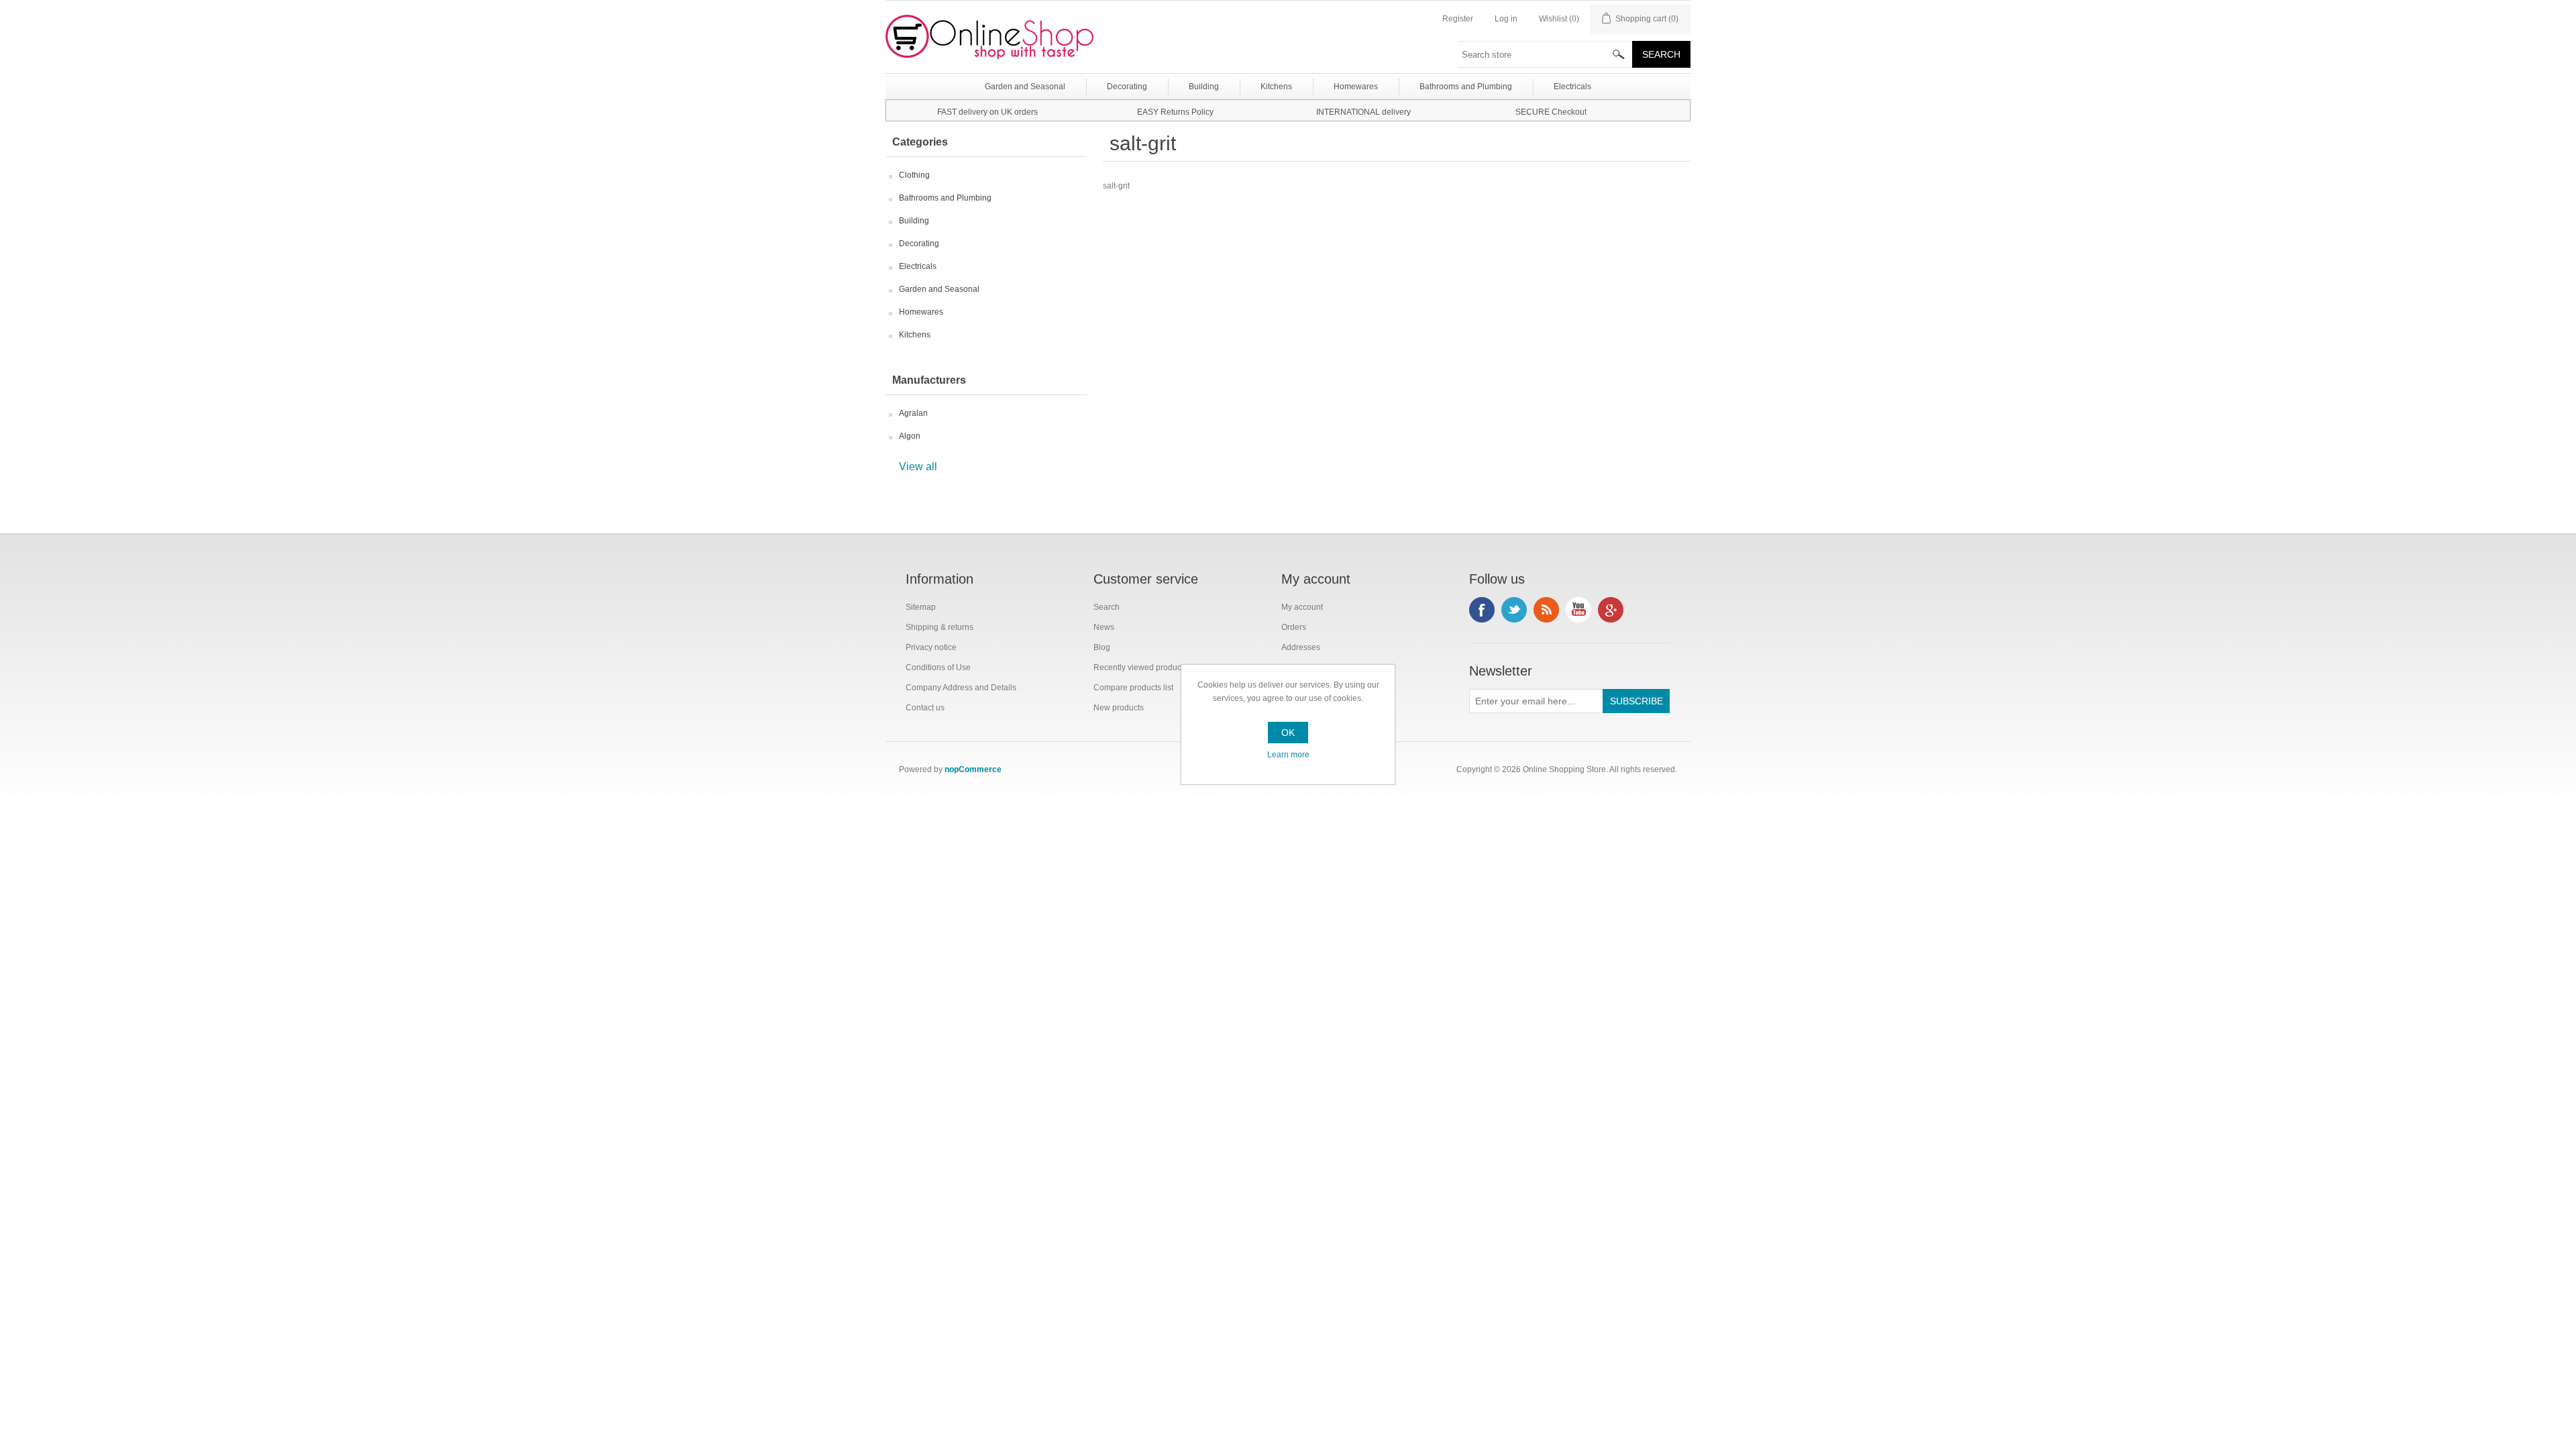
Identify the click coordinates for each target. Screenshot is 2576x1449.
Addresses (1301, 647)
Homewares (921, 312)
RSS (1546, 610)
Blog (1102, 647)
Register (1458, 19)
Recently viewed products (1140, 667)
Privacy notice (931, 647)
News (1104, 627)
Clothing (914, 175)
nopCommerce (973, 769)
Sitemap (921, 607)
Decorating (919, 244)
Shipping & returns (940, 627)
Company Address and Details (961, 688)
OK (1288, 733)
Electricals (918, 266)
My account (1302, 607)
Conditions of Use (938, 667)
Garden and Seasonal (939, 289)
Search (1107, 607)
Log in (1506, 19)
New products (1119, 708)
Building (914, 221)
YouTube (1578, 610)
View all (918, 467)
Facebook (1482, 610)
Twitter (1514, 610)
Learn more (1288, 755)
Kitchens (915, 335)
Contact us (925, 708)
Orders (1294, 627)
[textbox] (1546, 54)
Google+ (1611, 610)
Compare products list (1133, 688)
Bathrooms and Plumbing (945, 198)
